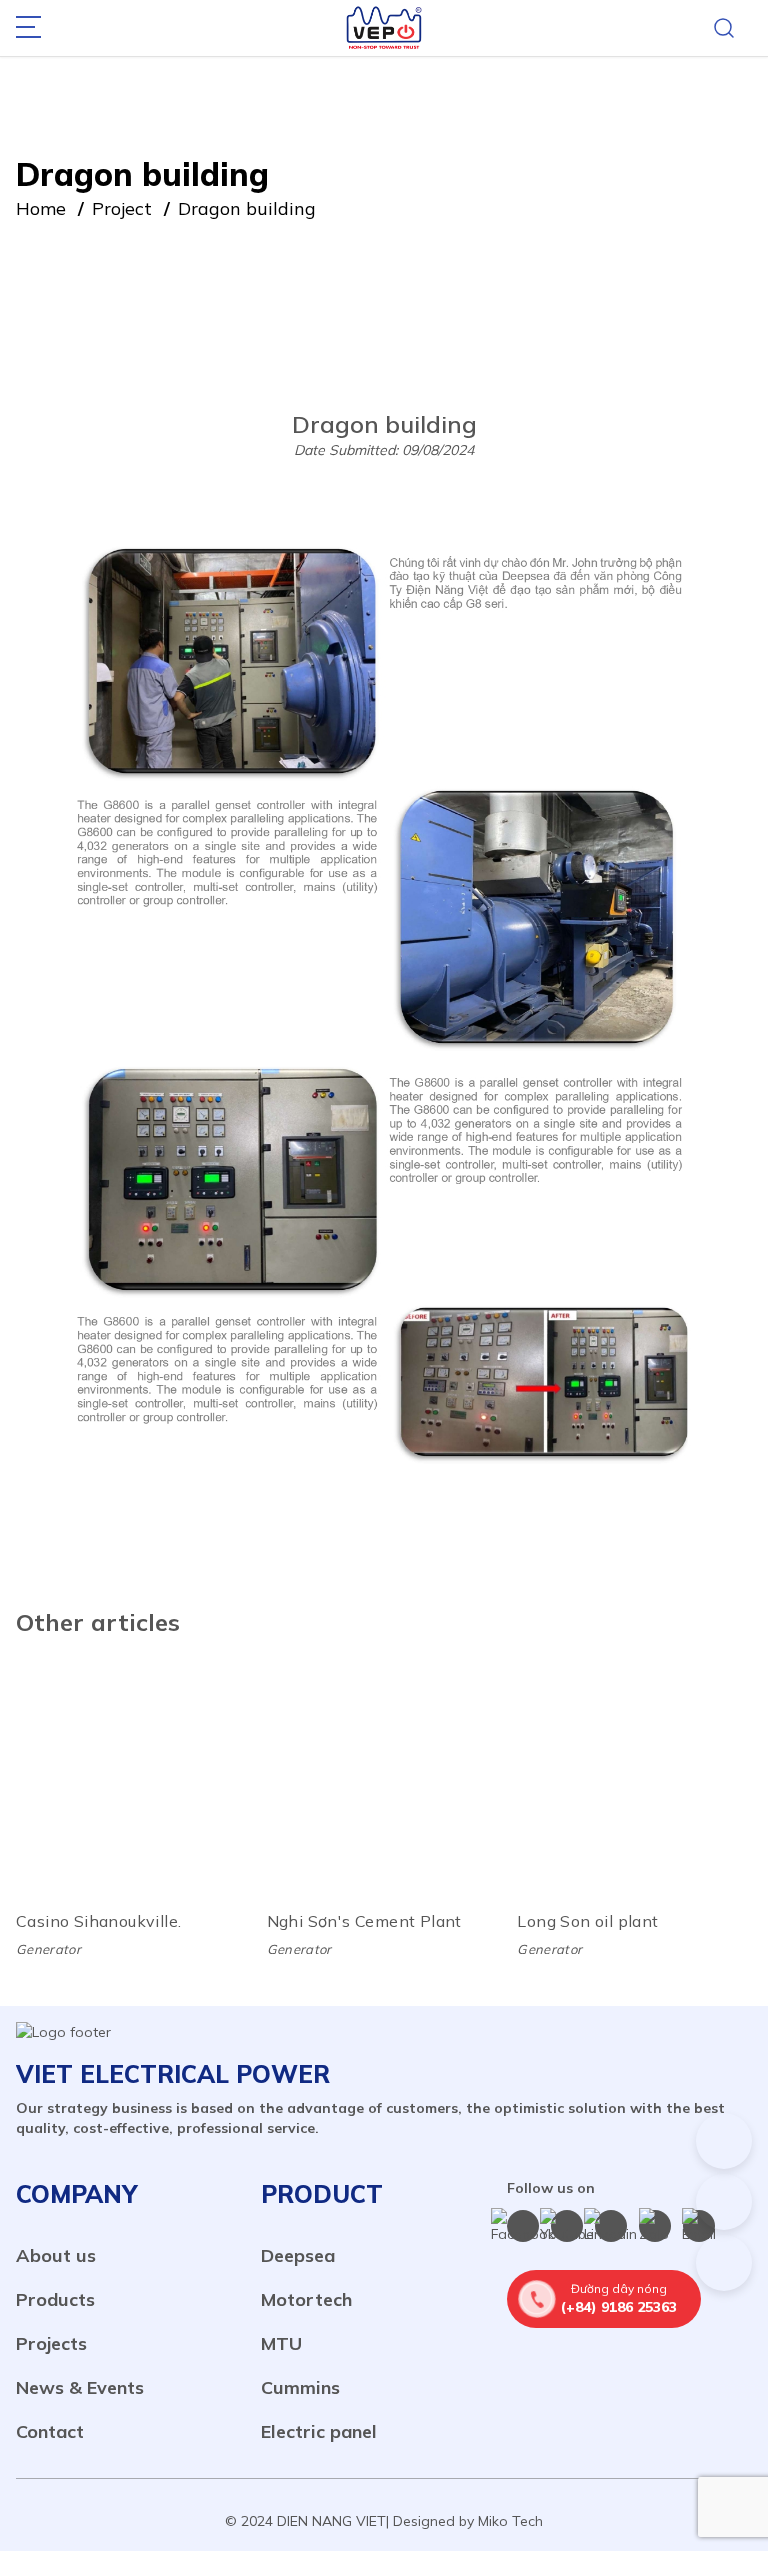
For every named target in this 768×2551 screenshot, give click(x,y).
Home (41, 208)
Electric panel (319, 2431)
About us (56, 2255)
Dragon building (247, 208)
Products (55, 2299)
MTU (281, 2343)
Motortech (306, 2299)
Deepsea (298, 2255)
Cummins (300, 2387)
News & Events (80, 2387)
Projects (51, 2343)
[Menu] (28, 28)
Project (122, 208)
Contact (50, 2431)
